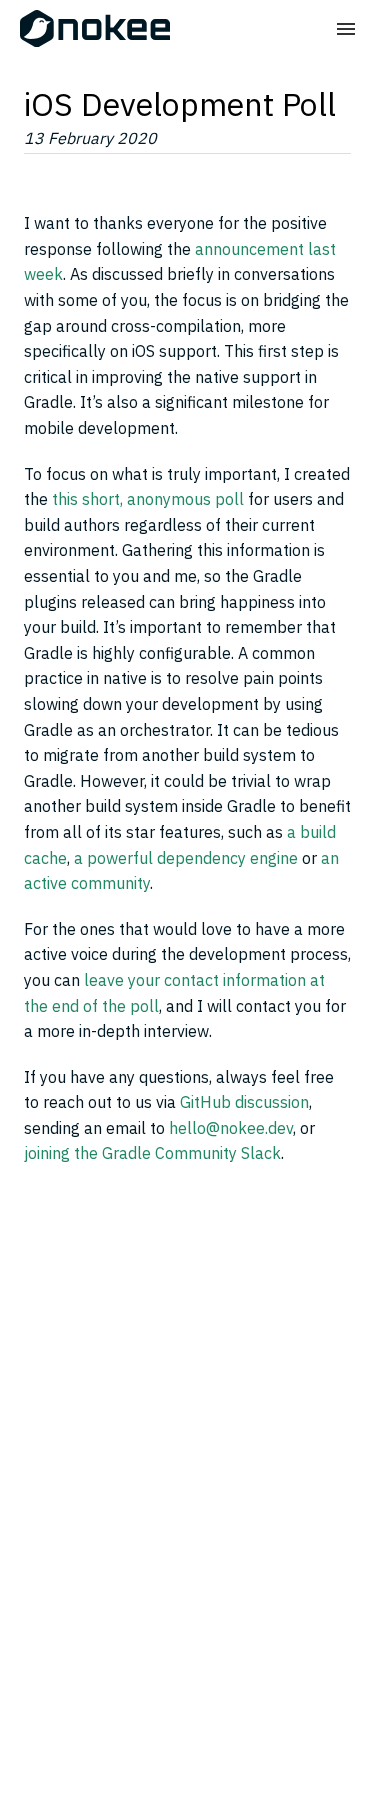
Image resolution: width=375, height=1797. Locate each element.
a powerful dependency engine (186, 858)
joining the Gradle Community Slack (152, 1153)
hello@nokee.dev (231, 1128)
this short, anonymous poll (148, 499)
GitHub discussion (244, 1102)
